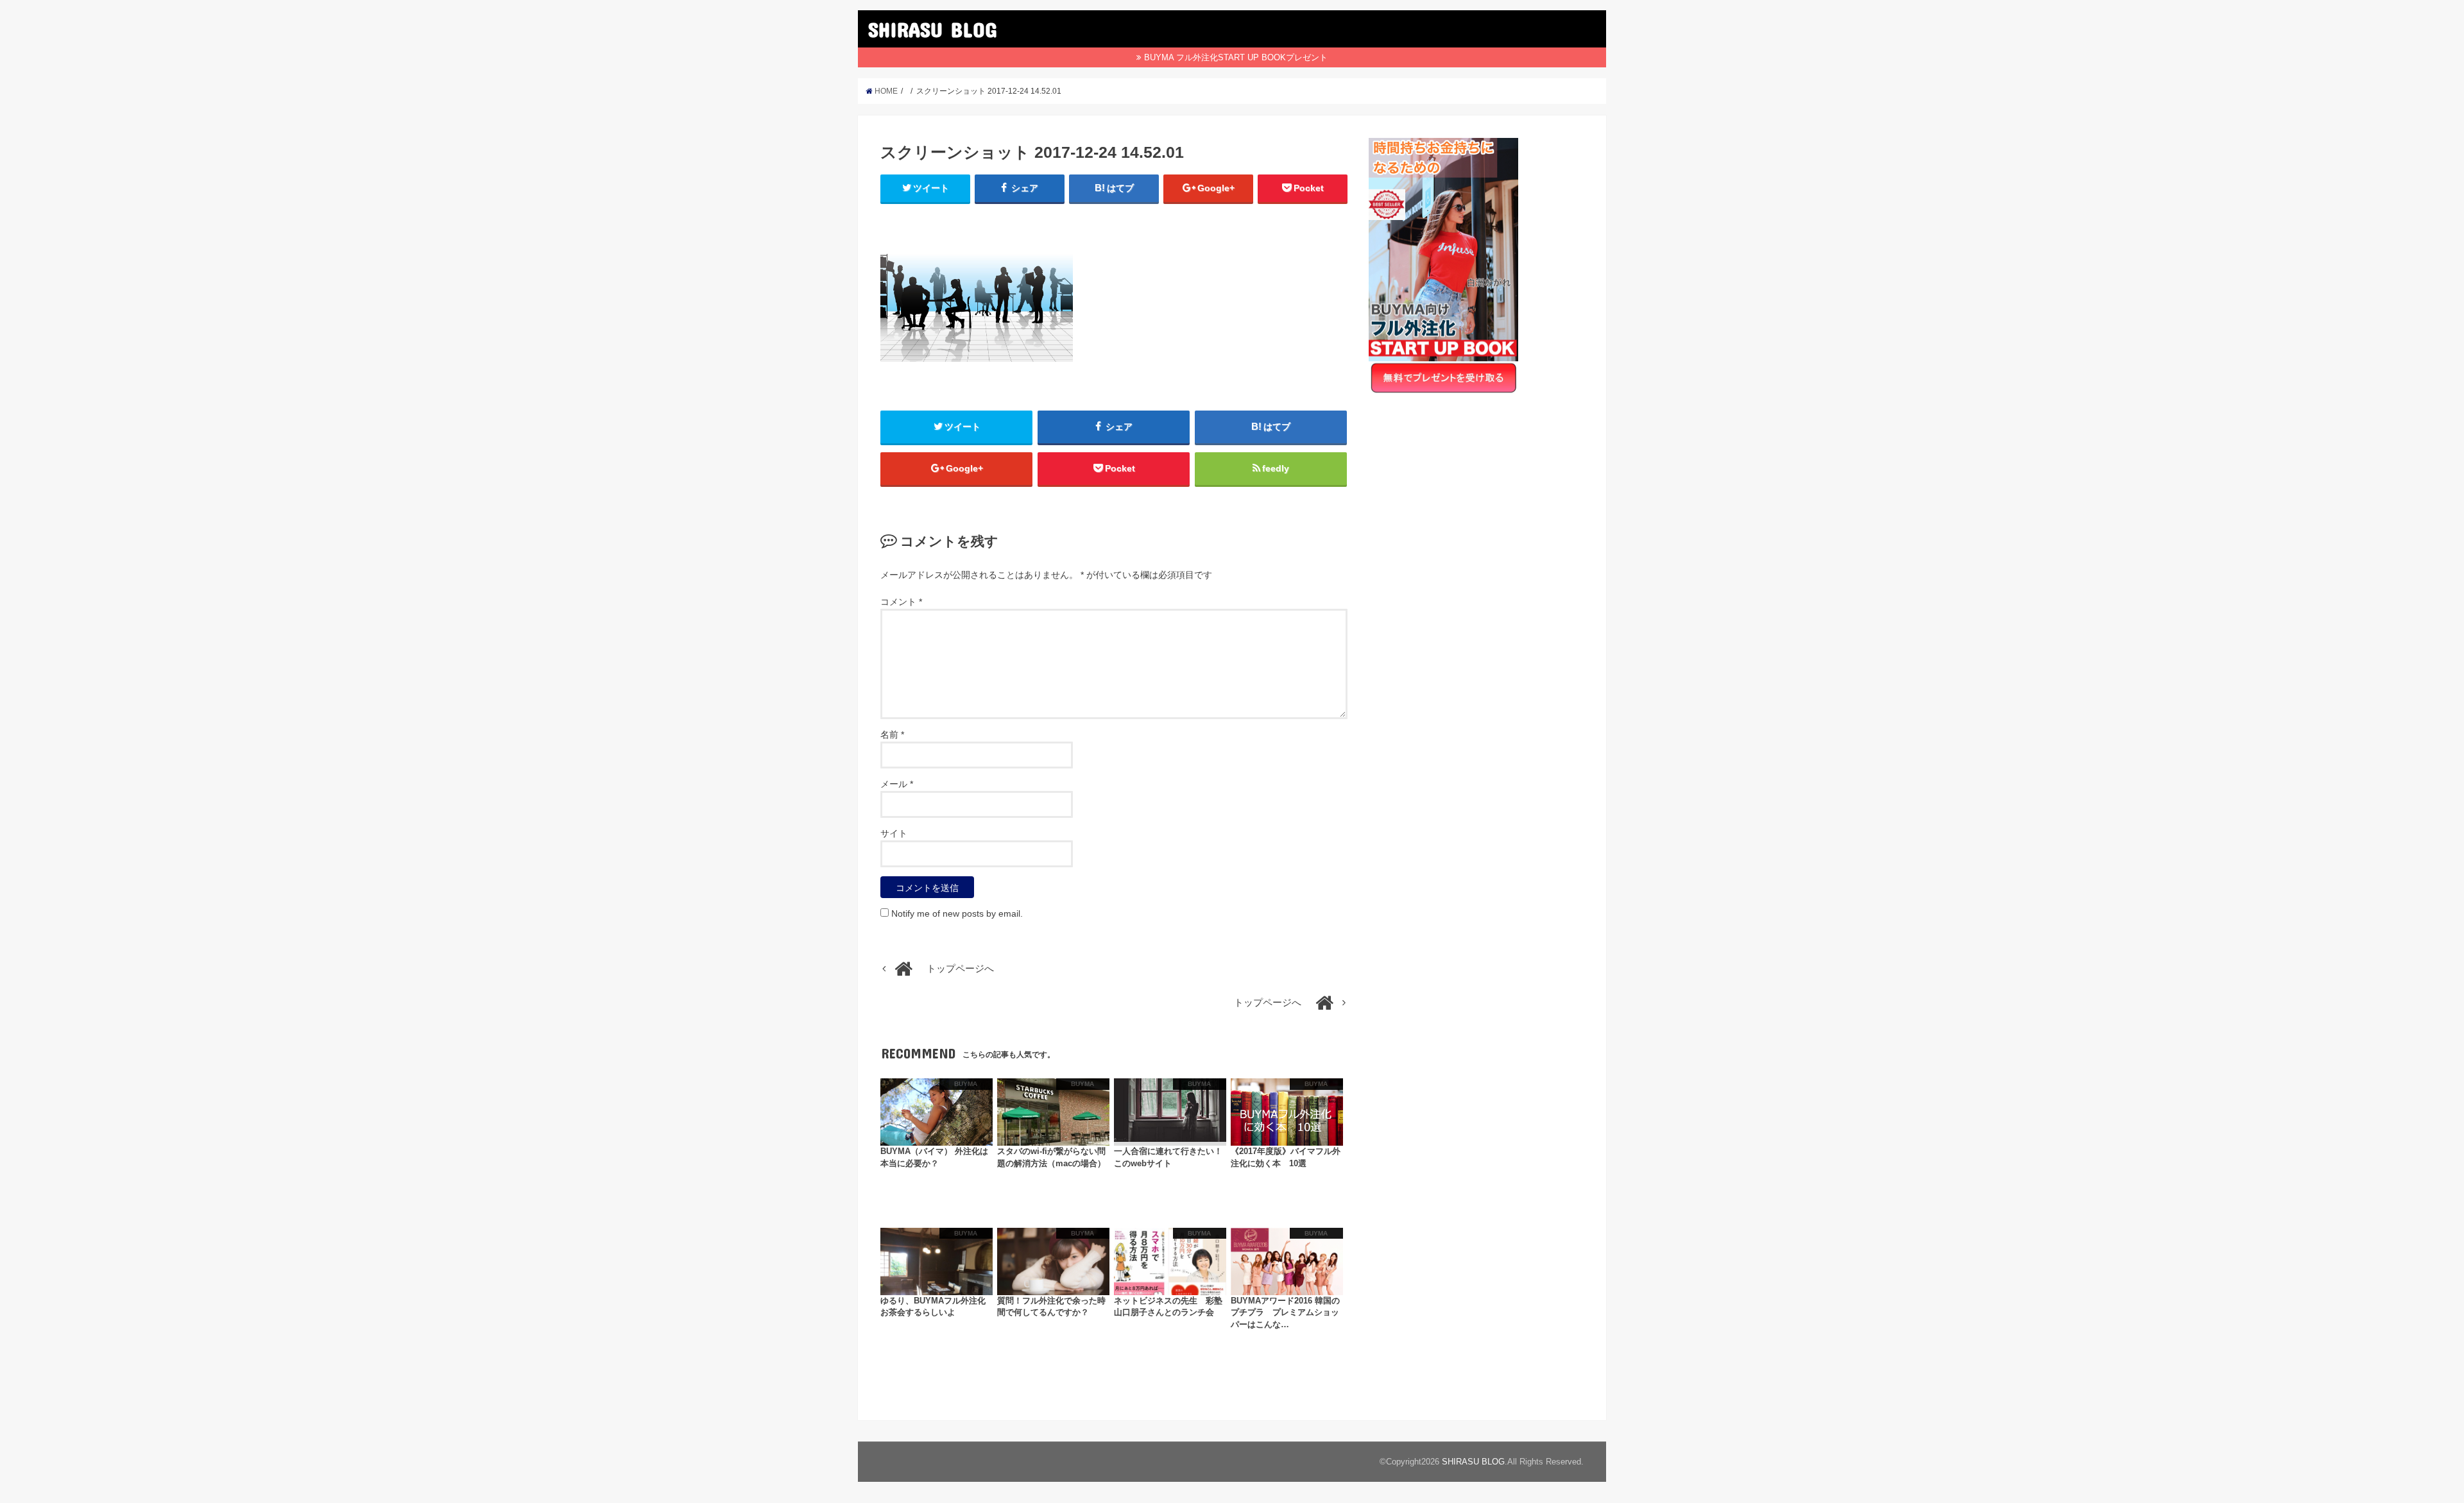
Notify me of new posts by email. (957, 913)
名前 (892, 735)
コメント (901, 602)
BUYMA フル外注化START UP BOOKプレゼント (1236, 57)
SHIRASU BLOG (932, 29)
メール (897, 784)
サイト (894, 833)
